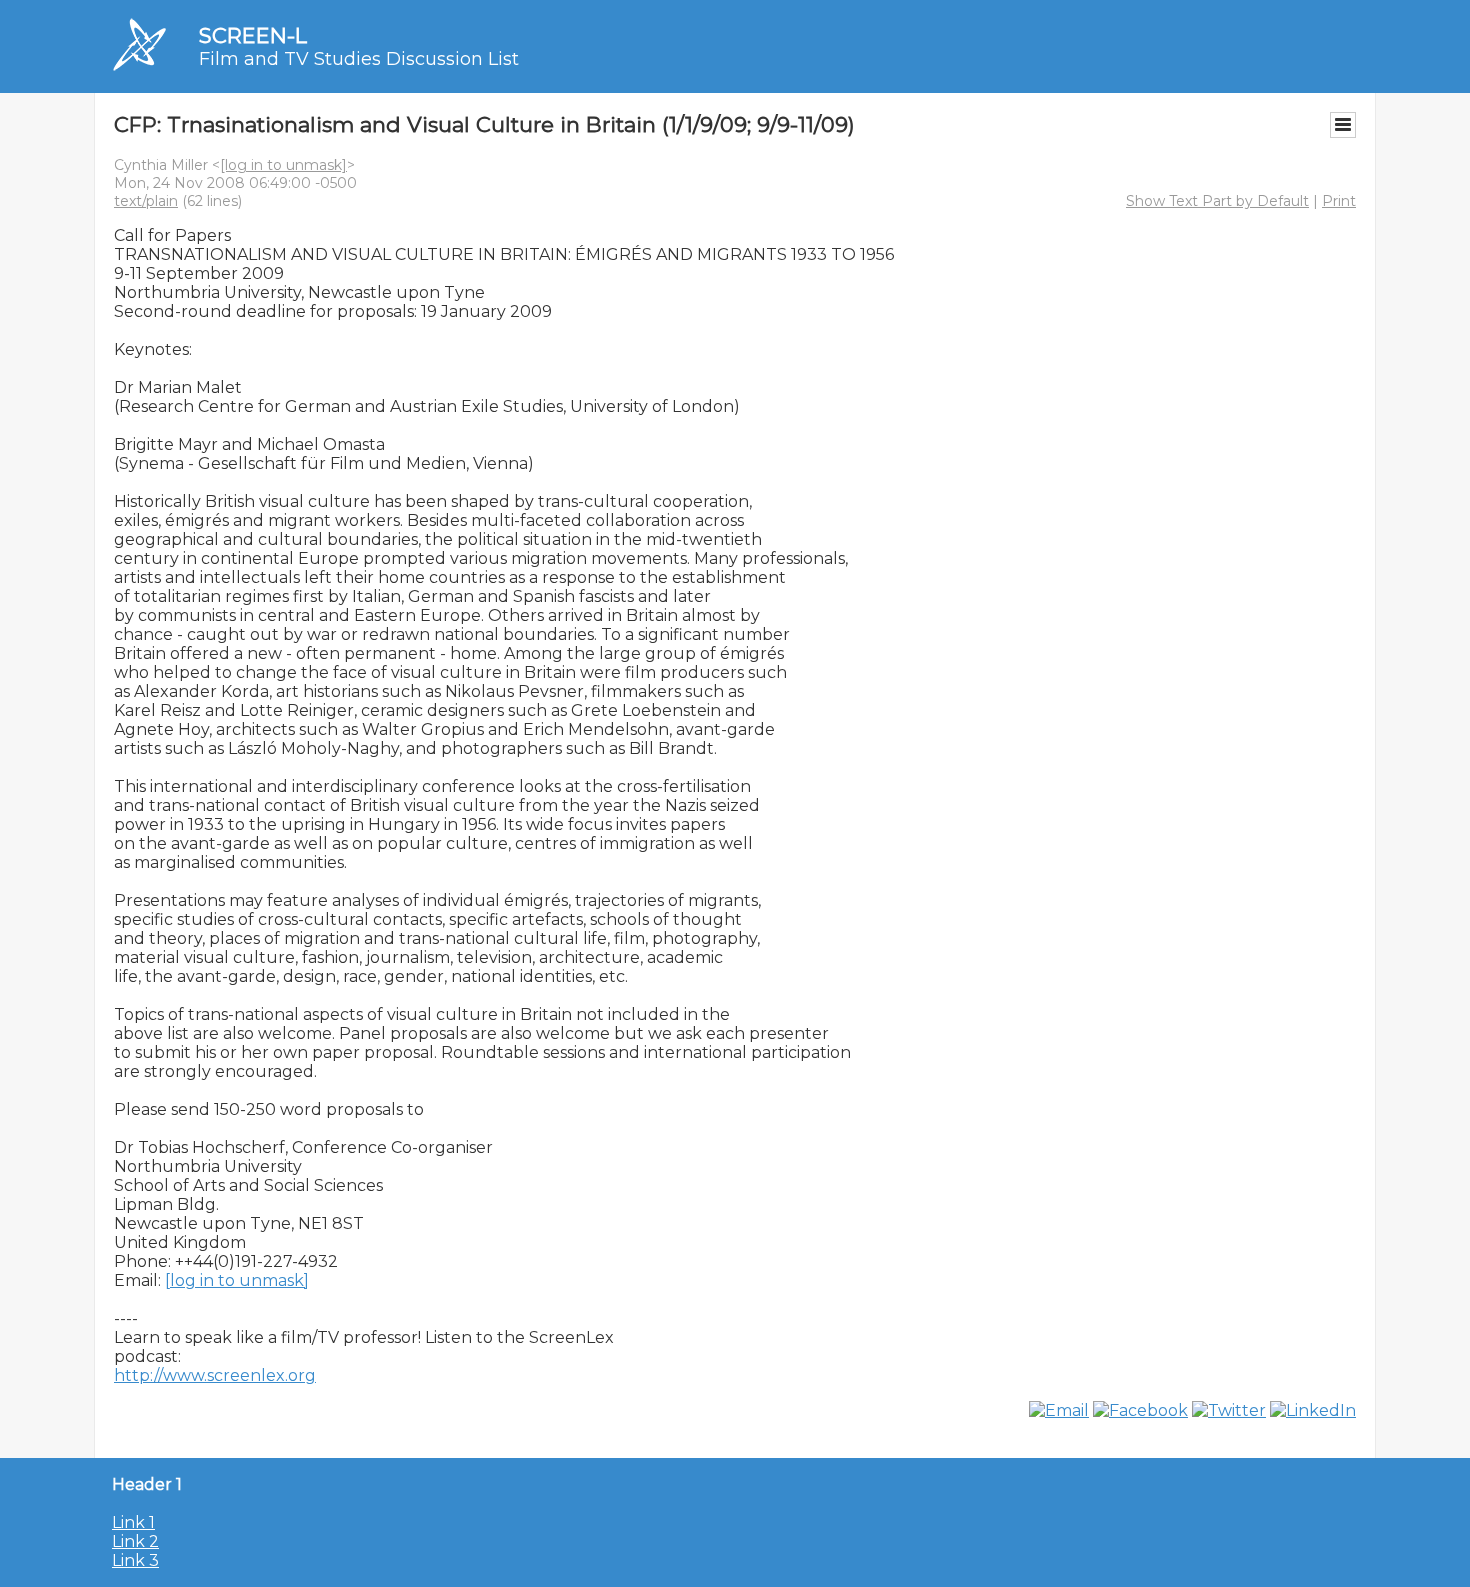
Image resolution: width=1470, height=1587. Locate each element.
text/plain (146, 201)
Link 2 (135, 1541)
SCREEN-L (253, 35)
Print (1339, 201)
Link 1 (133, 1522)
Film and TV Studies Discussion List (359, 59)
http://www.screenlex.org (215, 1375)
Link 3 (135, 1560)
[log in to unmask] (283, 165)
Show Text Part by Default (1217, 201)
